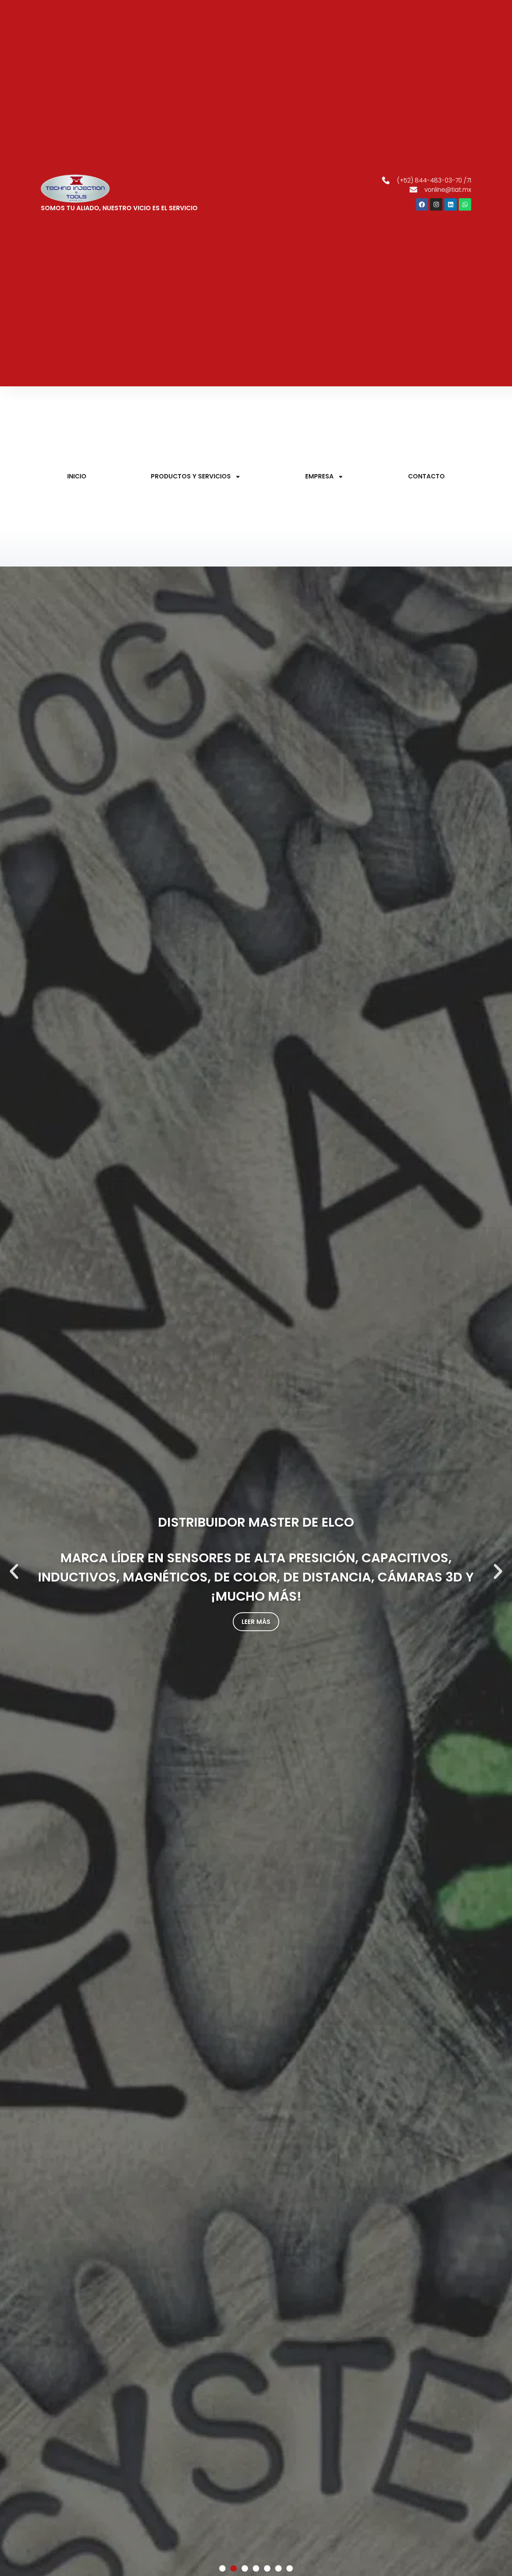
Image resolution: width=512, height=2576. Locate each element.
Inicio (77, 476)
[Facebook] (422, 204)
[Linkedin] (451, 204)
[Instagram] (436, 204)
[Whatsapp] (465, 204)
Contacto (426, 476)
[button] (14, 1571)
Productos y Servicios (191, 476)
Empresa (319, 476)
